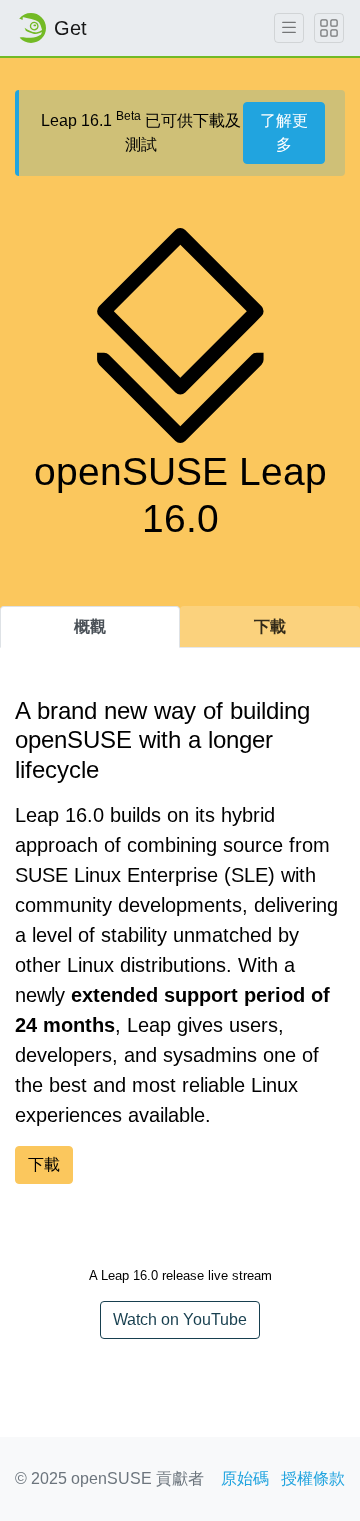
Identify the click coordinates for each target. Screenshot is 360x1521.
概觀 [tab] (90, 626)
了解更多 (284, 132)
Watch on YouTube (180, 1319)
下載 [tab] (270, 626)
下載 (44, 1164)
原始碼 (245, 1478)
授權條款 (313, 1478)
